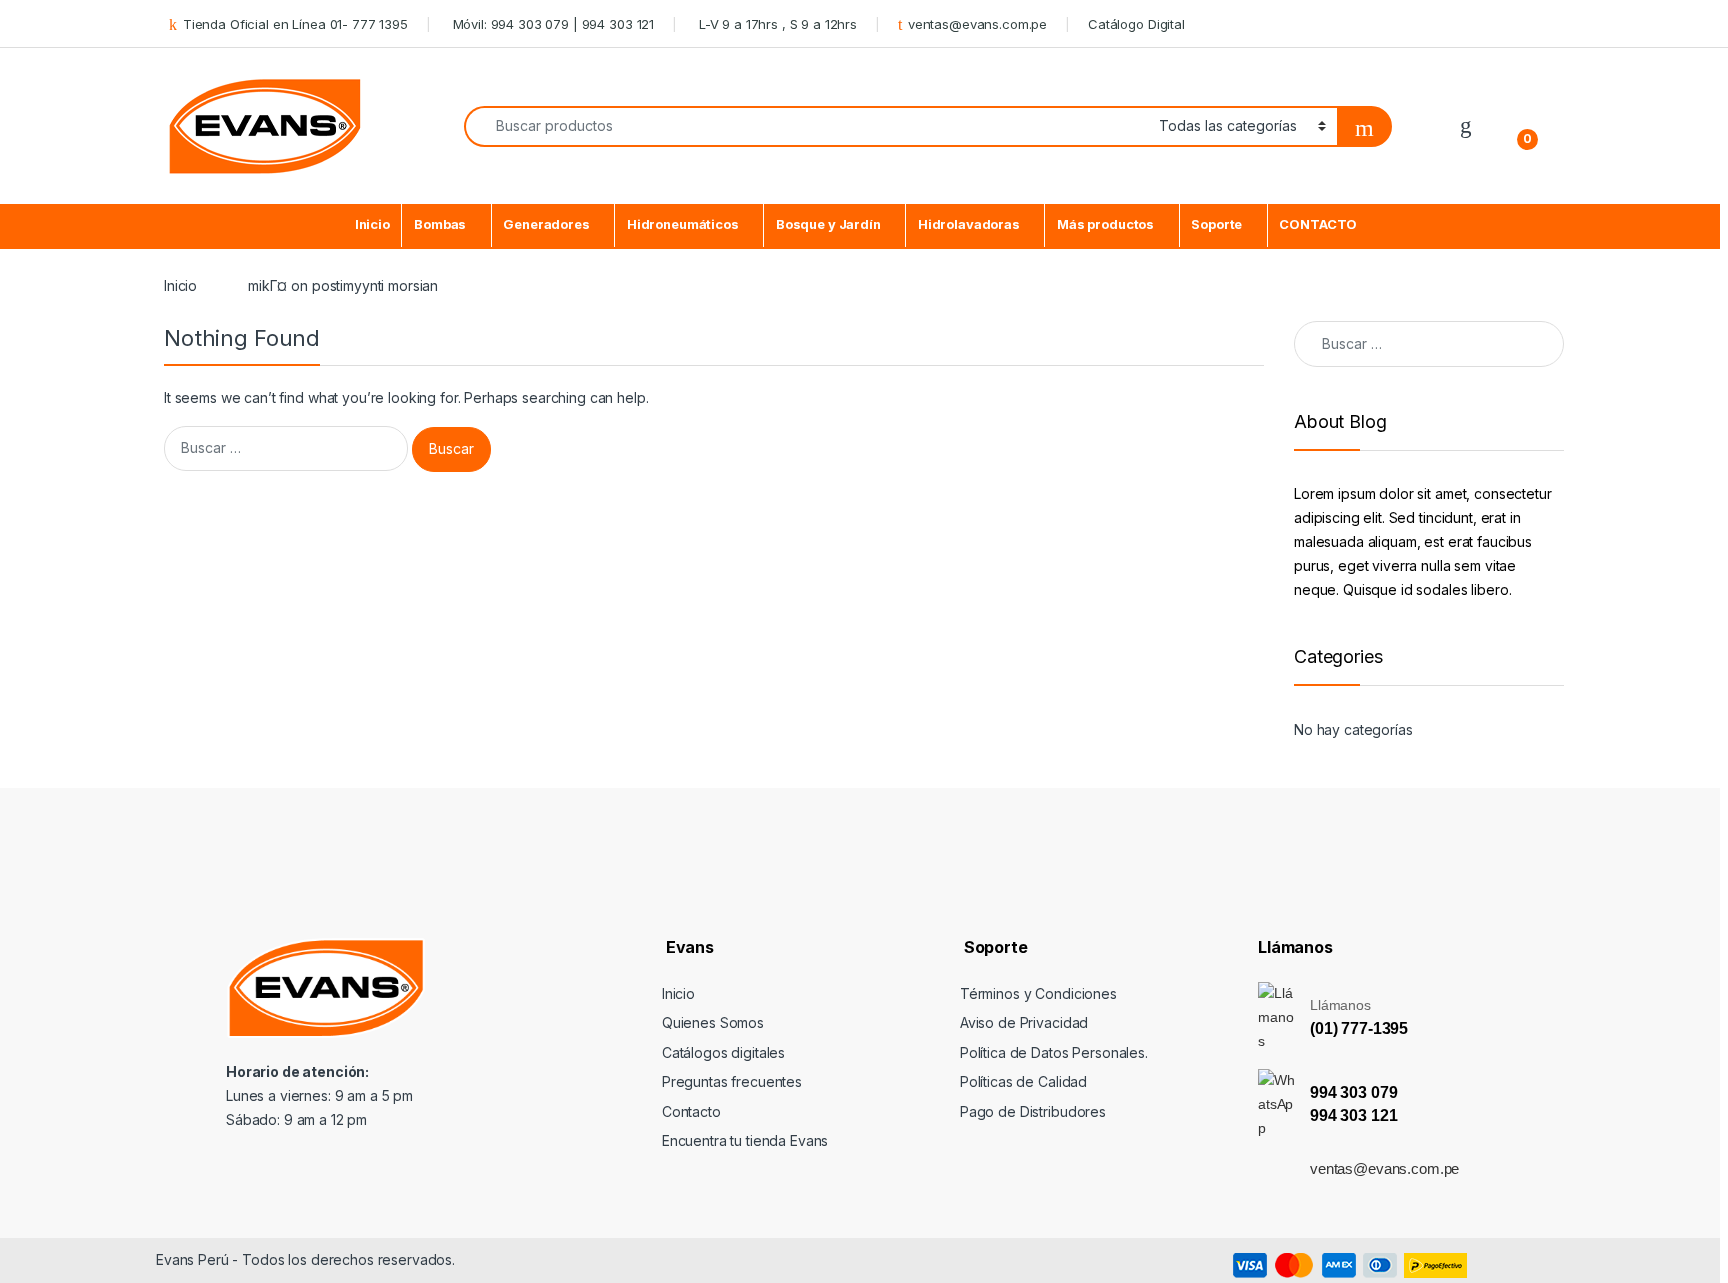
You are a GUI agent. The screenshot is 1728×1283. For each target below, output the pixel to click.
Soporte (1216, 224)
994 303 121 (1353, 1115)
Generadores (546, 224)
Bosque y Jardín (828, 224)
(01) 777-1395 (1359, 1028)
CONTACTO (1318, 224)
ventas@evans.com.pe (977, 24)
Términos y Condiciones (1038, 993)
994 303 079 (1353, 1092)
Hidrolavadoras (969, 224)
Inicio (372, 224)
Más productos (1105, 224)
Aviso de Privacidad (1024, 1022)
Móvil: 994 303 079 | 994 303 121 (551, 24)
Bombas (440, 224)
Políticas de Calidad (1023, 1081)
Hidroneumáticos (683, 224)
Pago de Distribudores (1033, 1111)
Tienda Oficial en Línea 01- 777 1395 (295, 24)
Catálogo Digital (1136, 24)
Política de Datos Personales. (1054, 1052)
